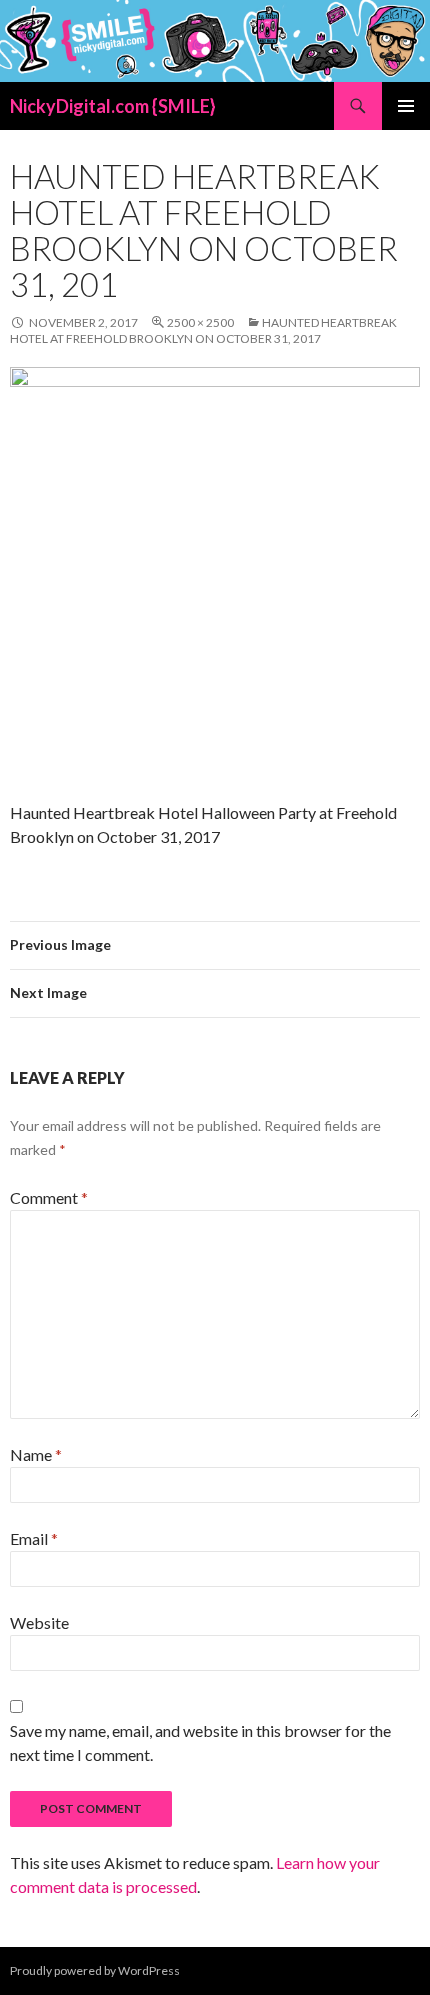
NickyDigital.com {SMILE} (113, 106)
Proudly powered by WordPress (95, 1970)
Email (34, 1538)
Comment (49, 1197)
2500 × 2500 (200, 322)
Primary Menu (406, 106)
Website (39, 1622)
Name (36, 1454)
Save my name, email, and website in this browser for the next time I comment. (200, 1742)
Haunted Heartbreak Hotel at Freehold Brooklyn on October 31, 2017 (203, 330)
